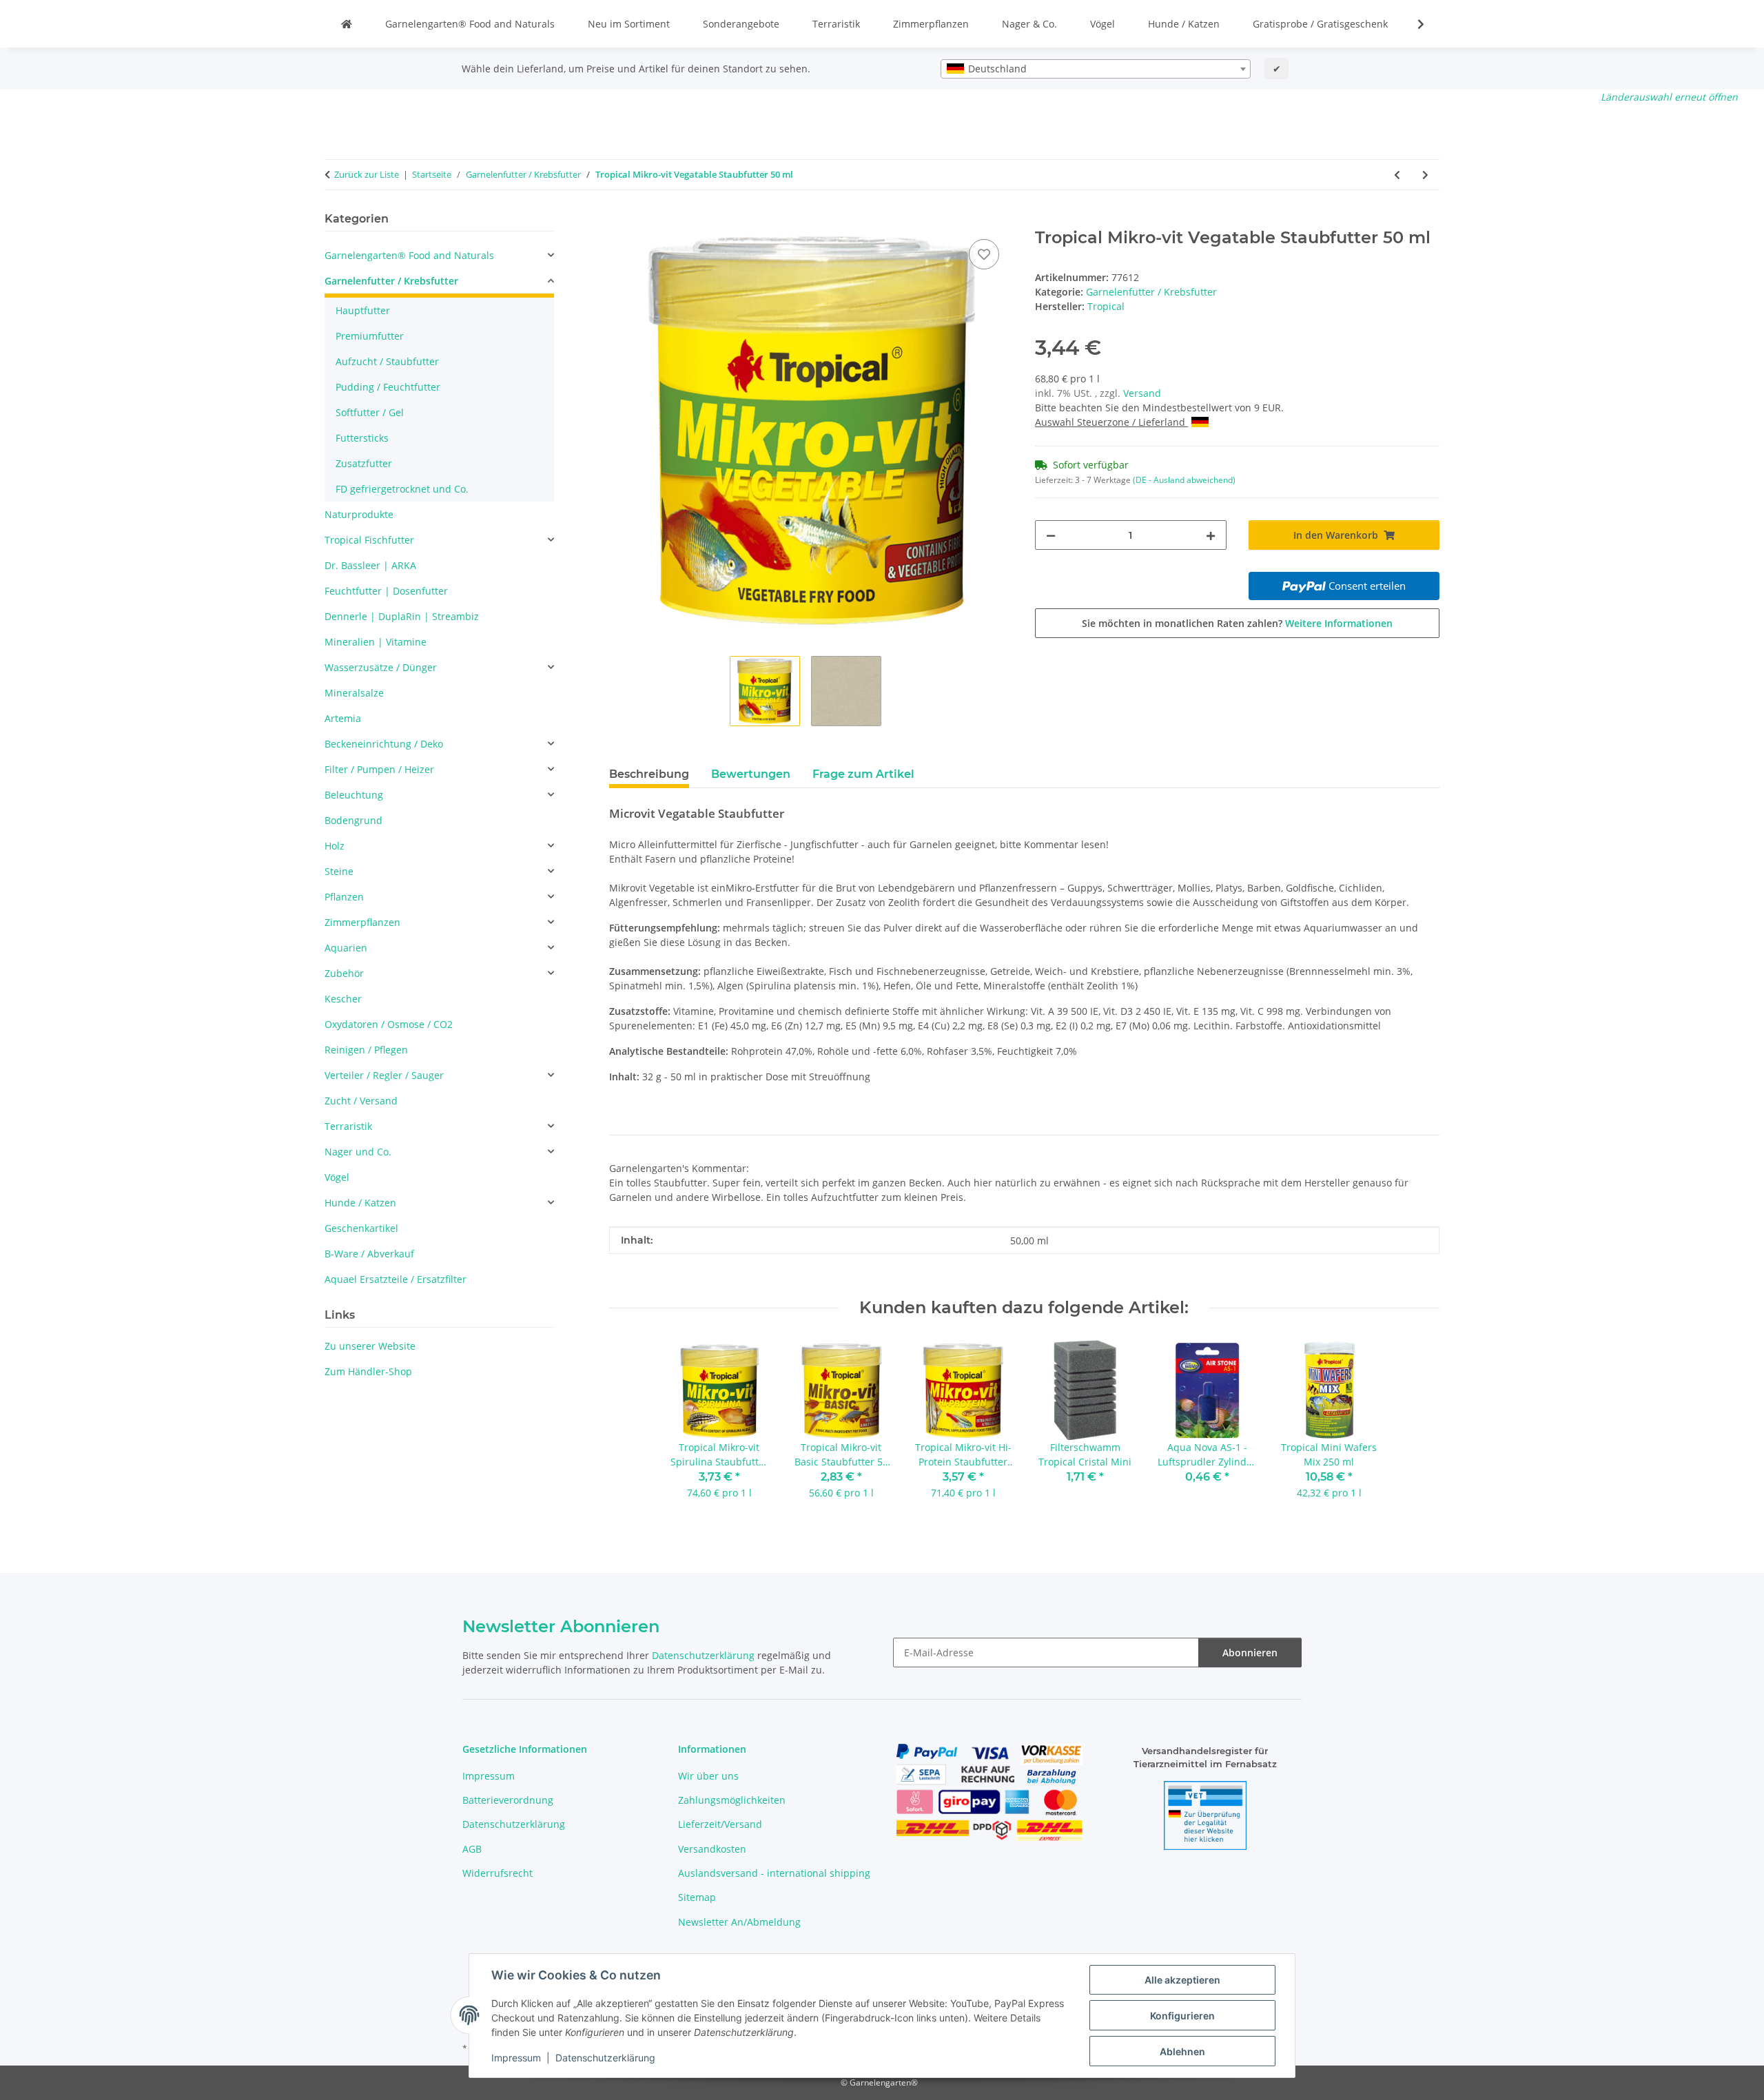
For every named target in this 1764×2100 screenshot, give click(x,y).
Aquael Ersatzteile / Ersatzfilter (396, 1279)
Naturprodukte (359, 514)
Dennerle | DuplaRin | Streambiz (402, 616)
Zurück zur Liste (367, 174)
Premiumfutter (370, 336)
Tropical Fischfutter (369, 540)
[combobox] (1096, 69)
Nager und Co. (358, 1152)
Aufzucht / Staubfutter (387, 361)
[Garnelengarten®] (347, 24)
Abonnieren (1250, 1653)
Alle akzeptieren (1182, 1980)
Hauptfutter (363, 310)
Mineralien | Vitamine (376, 642)
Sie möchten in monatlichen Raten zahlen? (1237, 623)
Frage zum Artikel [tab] (863, 774)
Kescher (343, 999)
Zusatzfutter (364, 463)
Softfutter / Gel (370, 412)
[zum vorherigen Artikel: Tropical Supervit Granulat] (1397, 175)
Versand (1142, 393)
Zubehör (344, 973)
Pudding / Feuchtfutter (388, 387)
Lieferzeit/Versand (720, 1824)
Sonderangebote (741, 24)
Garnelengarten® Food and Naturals (470, 24)
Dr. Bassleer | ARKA (370, 565)
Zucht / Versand (361, 1101)
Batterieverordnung (508, 1800)
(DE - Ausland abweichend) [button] (1184, 480)
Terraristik (836, 24)
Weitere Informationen (1339, 623)
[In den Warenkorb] (620, 220)
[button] (1412, 24)
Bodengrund (353, 820)
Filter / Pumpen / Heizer (379, 769)
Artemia (343, 718)
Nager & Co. (1029, 24)
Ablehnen (1182, 2051)
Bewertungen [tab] (751, 774)
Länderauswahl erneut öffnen (1669, 97)
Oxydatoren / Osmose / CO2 (389, 1024)
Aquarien (346, 948)
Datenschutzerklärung (605, 2058)
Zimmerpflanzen (931, 24)
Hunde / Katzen (1184, 24)
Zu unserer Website (370, 1346)
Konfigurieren (1182, 2016)
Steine (339, 871)
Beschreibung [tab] (649, 774)
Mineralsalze (354, 693)
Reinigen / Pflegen (366, 1050)
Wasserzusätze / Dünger (381, 667)
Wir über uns (708, 1776)
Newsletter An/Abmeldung (739, 1922)
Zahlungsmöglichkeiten (732, 1800)
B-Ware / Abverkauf (369, 1254)
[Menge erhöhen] (1211, 535)
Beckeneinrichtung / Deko (384, 744)
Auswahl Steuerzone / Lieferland (1111, 422)
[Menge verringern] (1051, 535)
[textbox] (1096, 69)
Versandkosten (712, 1849)
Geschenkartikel (361, 1228)
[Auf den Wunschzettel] (984, 254)
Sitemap (697, 1897)
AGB (472, 1849)
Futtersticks (362, 438)
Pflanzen (344, 897)
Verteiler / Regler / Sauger (384, 1075)
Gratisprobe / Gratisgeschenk (1320, 24)
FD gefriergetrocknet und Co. (402, 489)
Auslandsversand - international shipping (774, 1873)
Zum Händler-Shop (368, 1371)
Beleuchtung (354, 795)
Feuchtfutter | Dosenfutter (386, 591)
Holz (335, 846)
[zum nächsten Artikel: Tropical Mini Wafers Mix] (1425, 175)
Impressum (516, 2058)
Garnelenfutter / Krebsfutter (1151, 292)
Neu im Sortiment (629, 24)
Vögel (1102, 24)
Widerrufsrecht (498, 1873)
